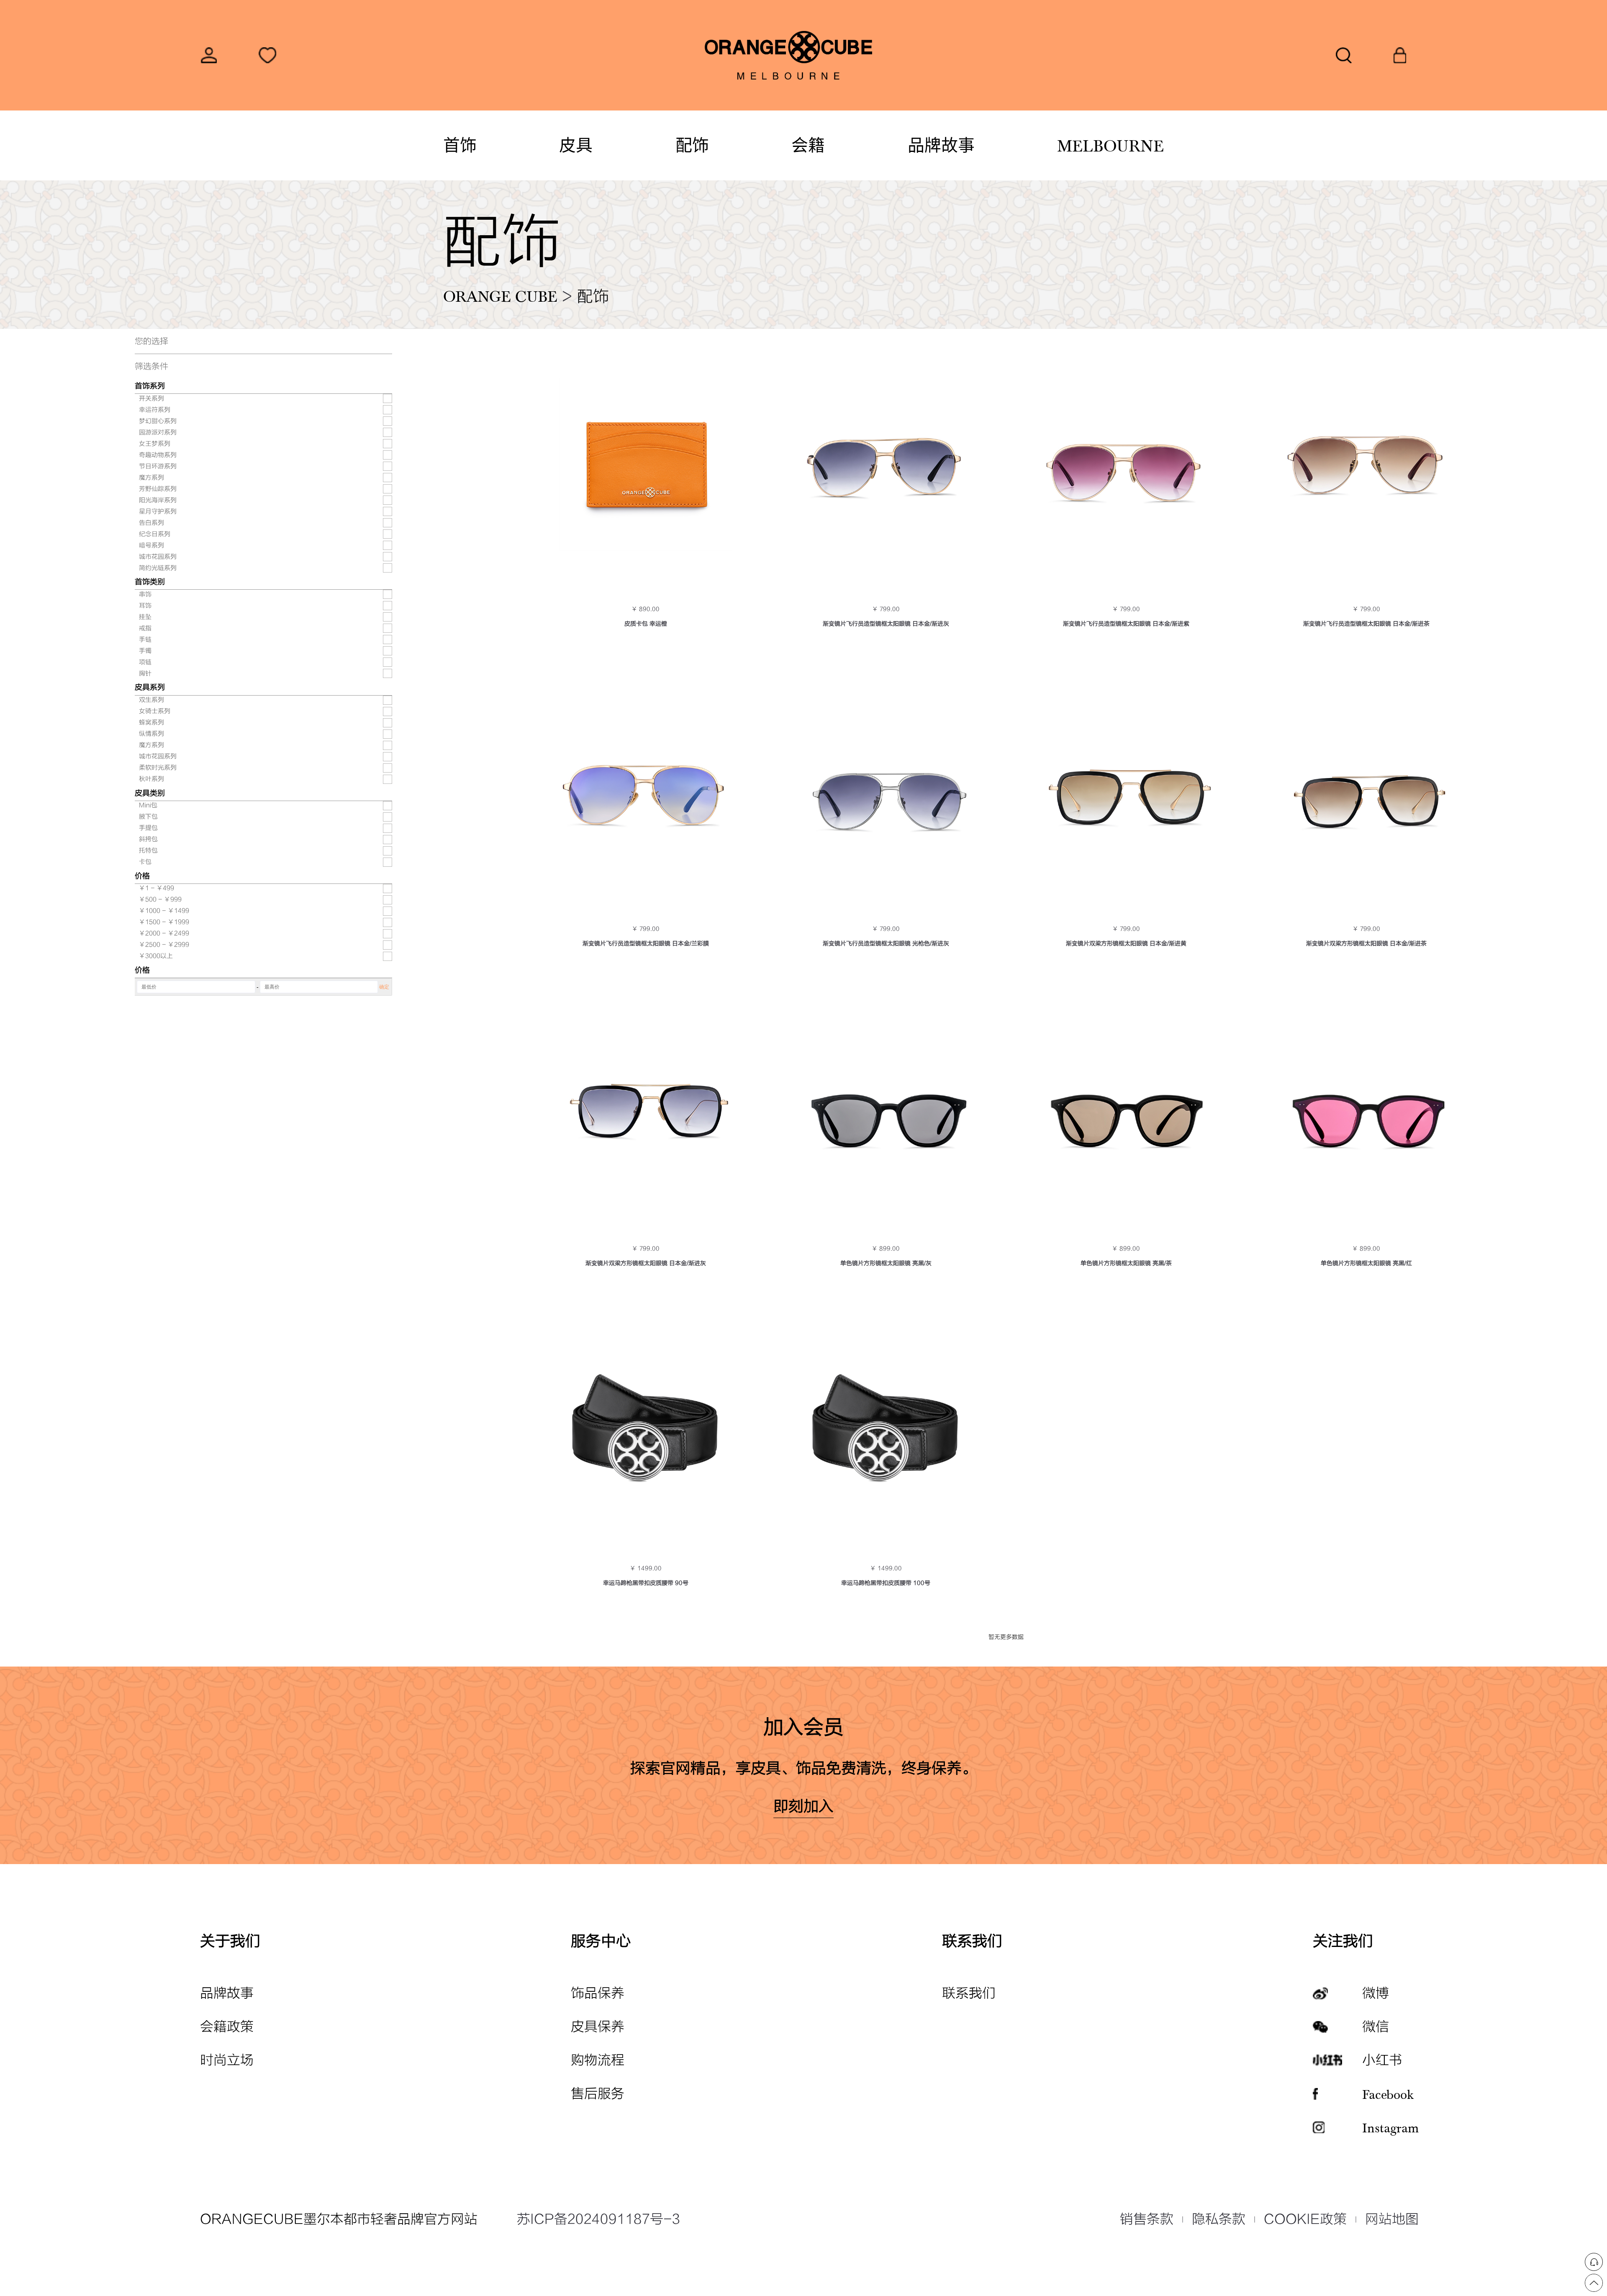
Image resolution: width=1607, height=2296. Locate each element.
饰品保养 (598, 1993)
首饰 (460, 145)
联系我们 (969, 1993)
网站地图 (1392, 2219)
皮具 (576, 145)
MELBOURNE (1110, 145)
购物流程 (598, 2060)
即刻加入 (803, 1807)
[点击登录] (209, 55)
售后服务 (598, 2094)
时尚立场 (227, 2060)
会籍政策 (227, 2027)
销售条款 (1147, 2219)
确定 (384, 987)
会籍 (808, 145)
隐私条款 (1219, 2219)
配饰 (692, 145)
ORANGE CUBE (500, 295)
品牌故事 (941, 145)
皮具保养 (598, 2027)
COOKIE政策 (1305, 2219)
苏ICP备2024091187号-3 (598, 2219)
